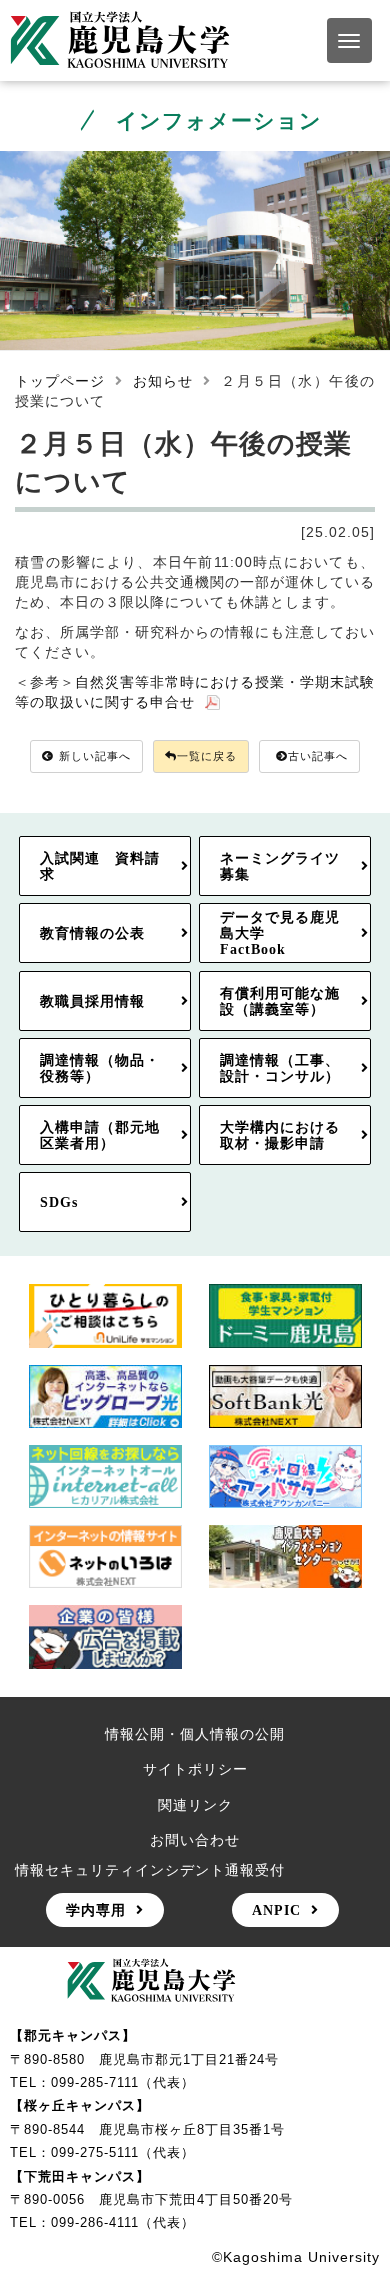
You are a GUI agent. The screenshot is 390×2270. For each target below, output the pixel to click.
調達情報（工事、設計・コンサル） (280, 1068)
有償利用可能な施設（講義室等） (280, 1001)
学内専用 (96, 1910)
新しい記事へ (95, 756)
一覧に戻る (207, 756)
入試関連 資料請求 (100, 866)
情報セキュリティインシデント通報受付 (150, 1870)
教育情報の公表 (92, 933)
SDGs (59, 1202)
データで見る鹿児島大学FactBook (280, 933)
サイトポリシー (195, 1769)
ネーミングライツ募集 (280, 866)
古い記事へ (318, 756)
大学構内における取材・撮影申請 (280, 1135)
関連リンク (195, 1805)
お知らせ (163, 381)
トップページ (60, 381)
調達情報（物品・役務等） (100, 1068)
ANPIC (276, 1910)
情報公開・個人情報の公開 (195, 1734)
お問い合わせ (195, 1840)
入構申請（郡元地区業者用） (100, 1135)
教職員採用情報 (92, 1001)
